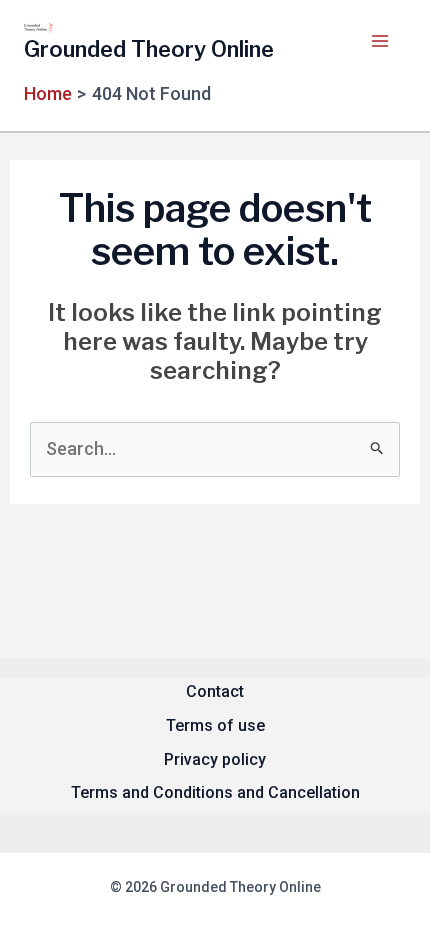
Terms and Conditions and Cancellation (215, 792)
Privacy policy (215, 759)
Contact (215, 691)
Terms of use (215, 725)
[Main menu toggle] (379, 40)
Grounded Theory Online (149, 49)
